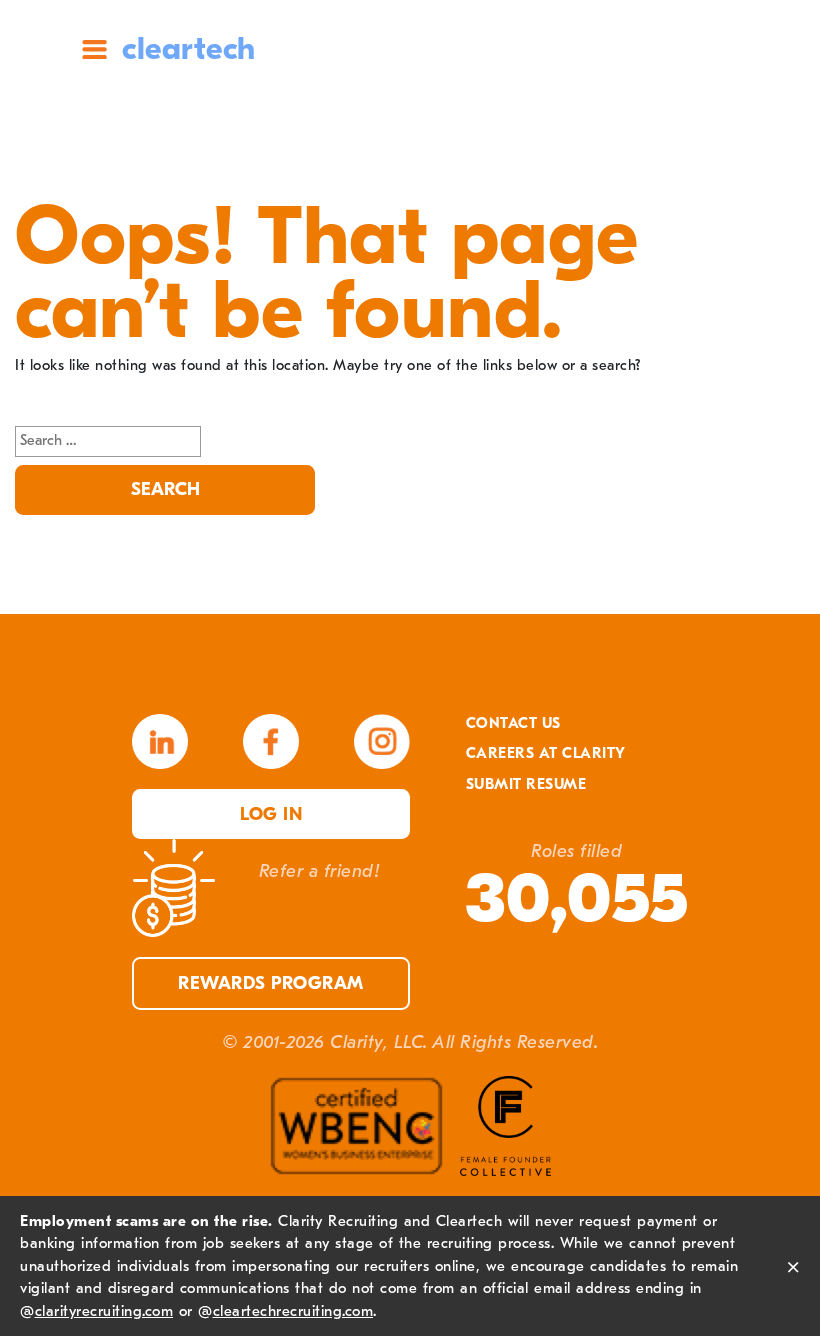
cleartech (189, 48)
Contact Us (513, 723)
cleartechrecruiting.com (293, 1311)
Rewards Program (271, 983)
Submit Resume (526, 784)
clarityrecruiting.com (104, 1311)
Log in (271, 814)
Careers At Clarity (546, 753)
